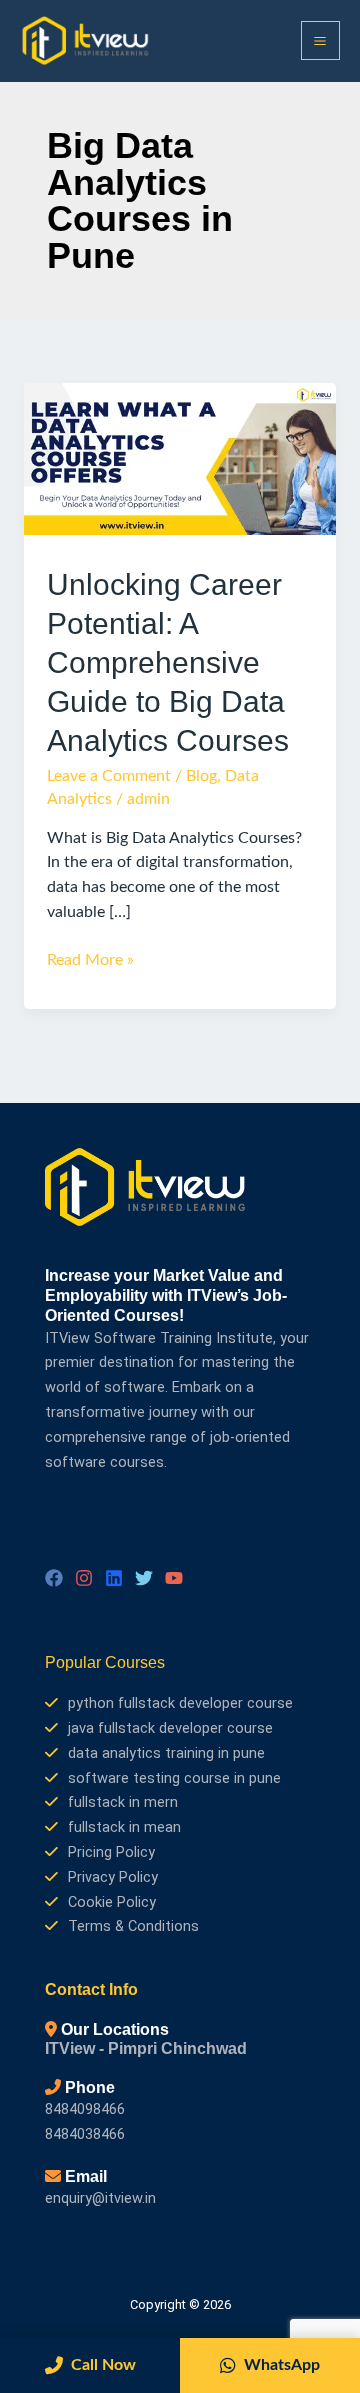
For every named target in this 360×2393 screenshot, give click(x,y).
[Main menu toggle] (320, 40)
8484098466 (85, 2109)
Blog (201, 776)
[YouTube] (174, 1578)
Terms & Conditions (133, 1926)
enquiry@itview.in (100, 2198)
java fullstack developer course (170, 1728)
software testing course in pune (174, 1778)
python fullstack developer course (180, 1703)
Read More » (90, 958)
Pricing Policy (111, 1852)
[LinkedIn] (114, 1578)
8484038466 (85, 2134)
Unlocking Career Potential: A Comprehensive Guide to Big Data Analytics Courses (168, 662)
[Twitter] (144, 1578)
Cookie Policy (112, 1902)
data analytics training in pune (166, 1753)
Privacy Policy (113, 1877)
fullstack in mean (124, 1827)
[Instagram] (84, 1578)
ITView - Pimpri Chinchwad (146, 2048)
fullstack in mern (123, 1802)
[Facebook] (54, 1578)
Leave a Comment (109, 776)
